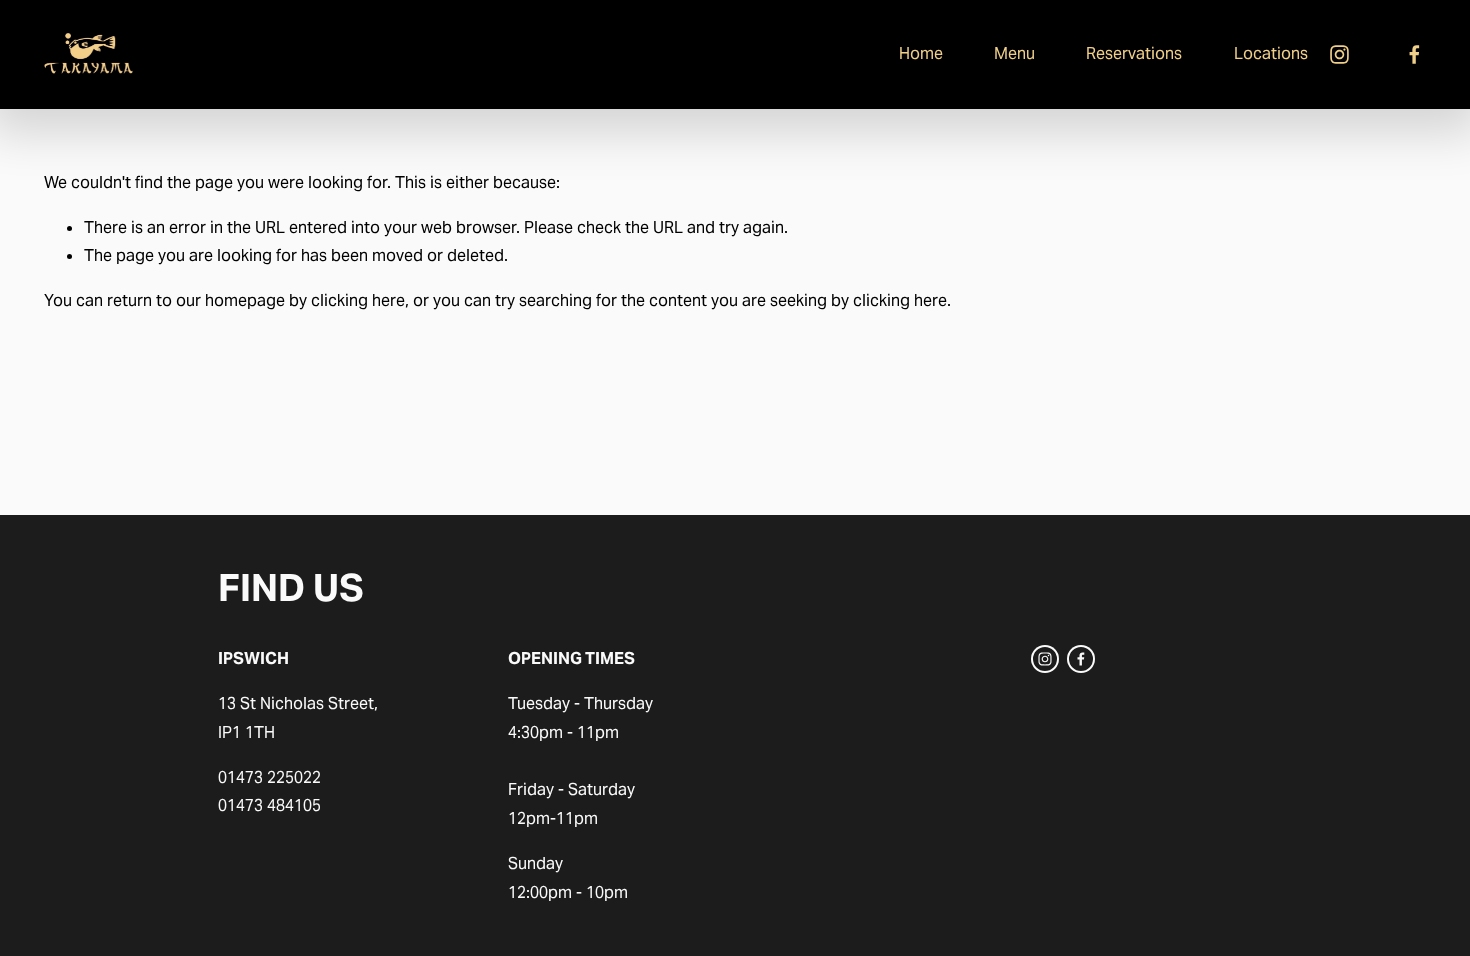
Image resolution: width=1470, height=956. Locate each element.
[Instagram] (1339, 54)
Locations (1271, 53)
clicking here (358, 300)
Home (921, 53)
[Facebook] (1414, 54)
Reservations (1134, 53)
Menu (1014, 53)
